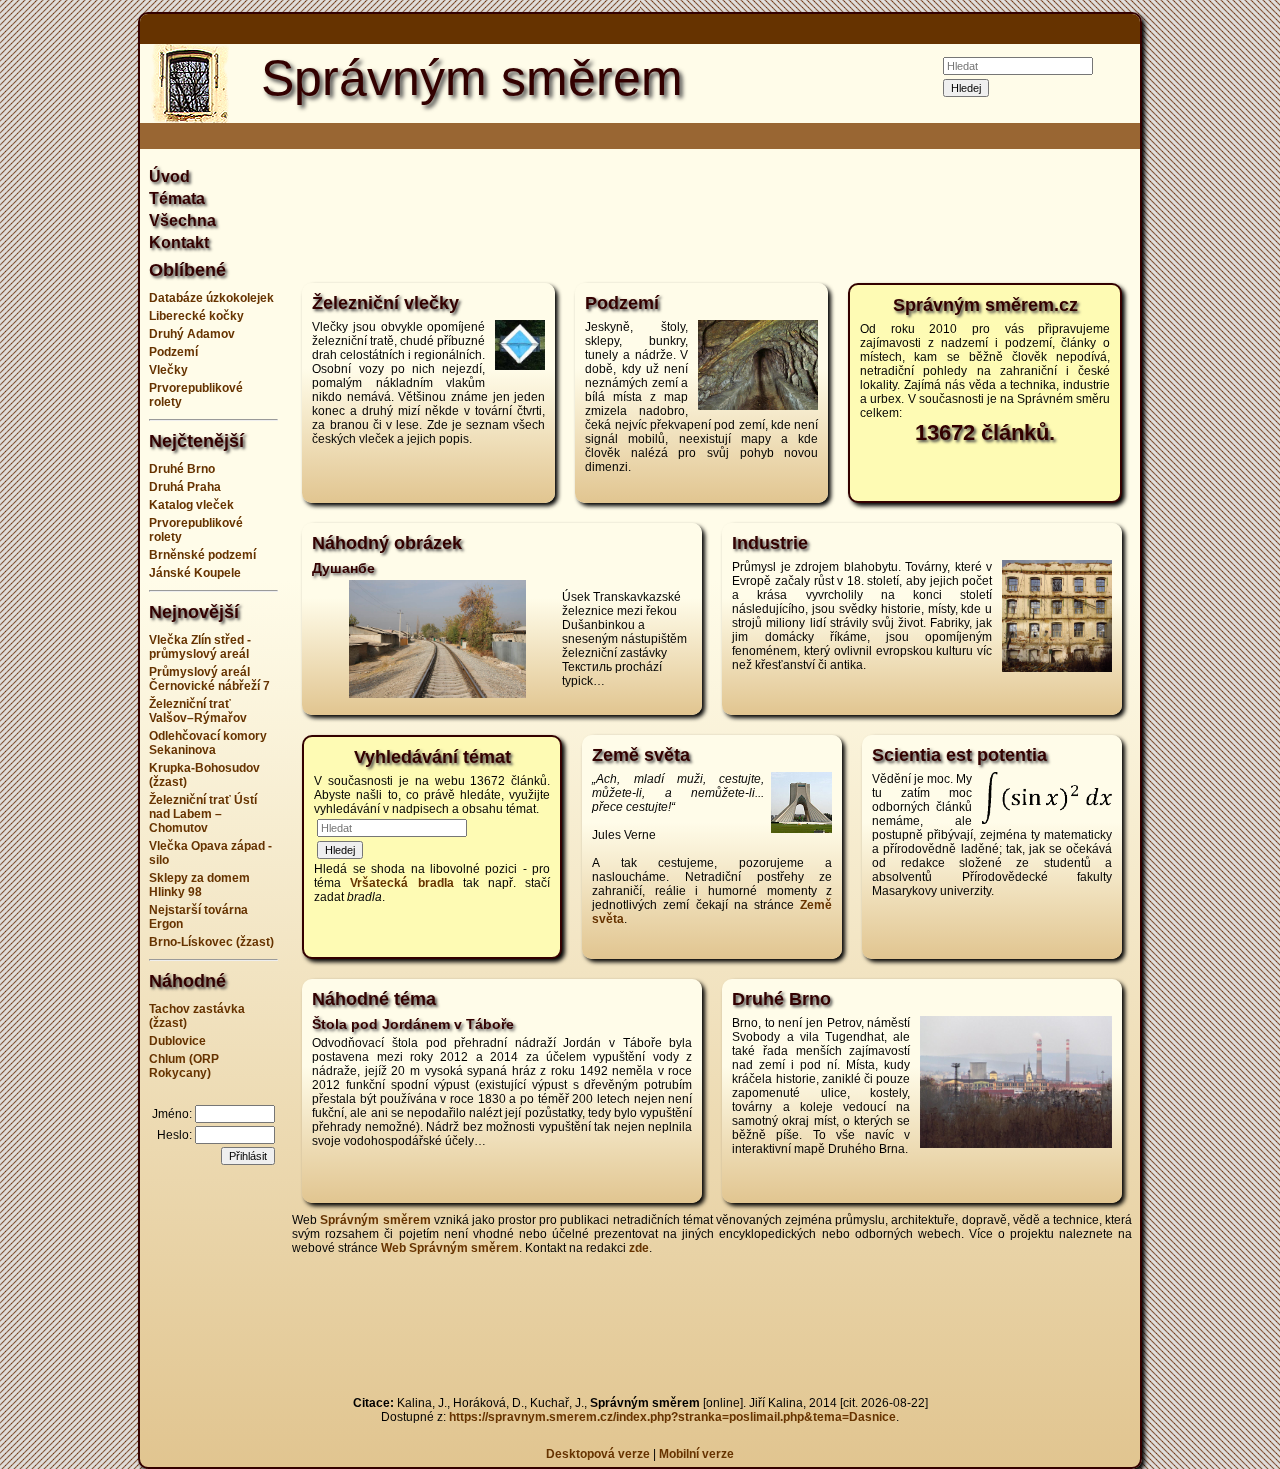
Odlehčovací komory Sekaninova (208, 743)
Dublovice (177, 1041)
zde (639, 1248)
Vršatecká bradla (401, 883)
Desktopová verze (599, 1454)
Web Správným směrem (450, 1248)
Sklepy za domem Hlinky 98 (199, 885)
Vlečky (168, 370)
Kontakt (179, 242)
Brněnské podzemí (202, 555)
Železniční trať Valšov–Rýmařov (198, 711)
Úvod (169, 176)
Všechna (182, 220)
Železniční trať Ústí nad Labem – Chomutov (203, 814)
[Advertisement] (1220, 735)
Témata (177, 198)
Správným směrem (375, 1220)
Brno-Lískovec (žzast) (211, 942)
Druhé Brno (182, 469)
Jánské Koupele (195, 573)
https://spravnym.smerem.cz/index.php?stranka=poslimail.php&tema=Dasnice (672, 1417)
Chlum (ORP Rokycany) (184, 1066)
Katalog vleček (191, 505)
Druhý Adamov (192, 334)
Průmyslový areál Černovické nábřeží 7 (209, 679)
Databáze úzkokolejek (211, 298)
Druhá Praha (185, 487)
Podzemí (173, 352)
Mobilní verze (696, 1454)
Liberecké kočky (196, 316)
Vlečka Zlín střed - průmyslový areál (200, 647)
